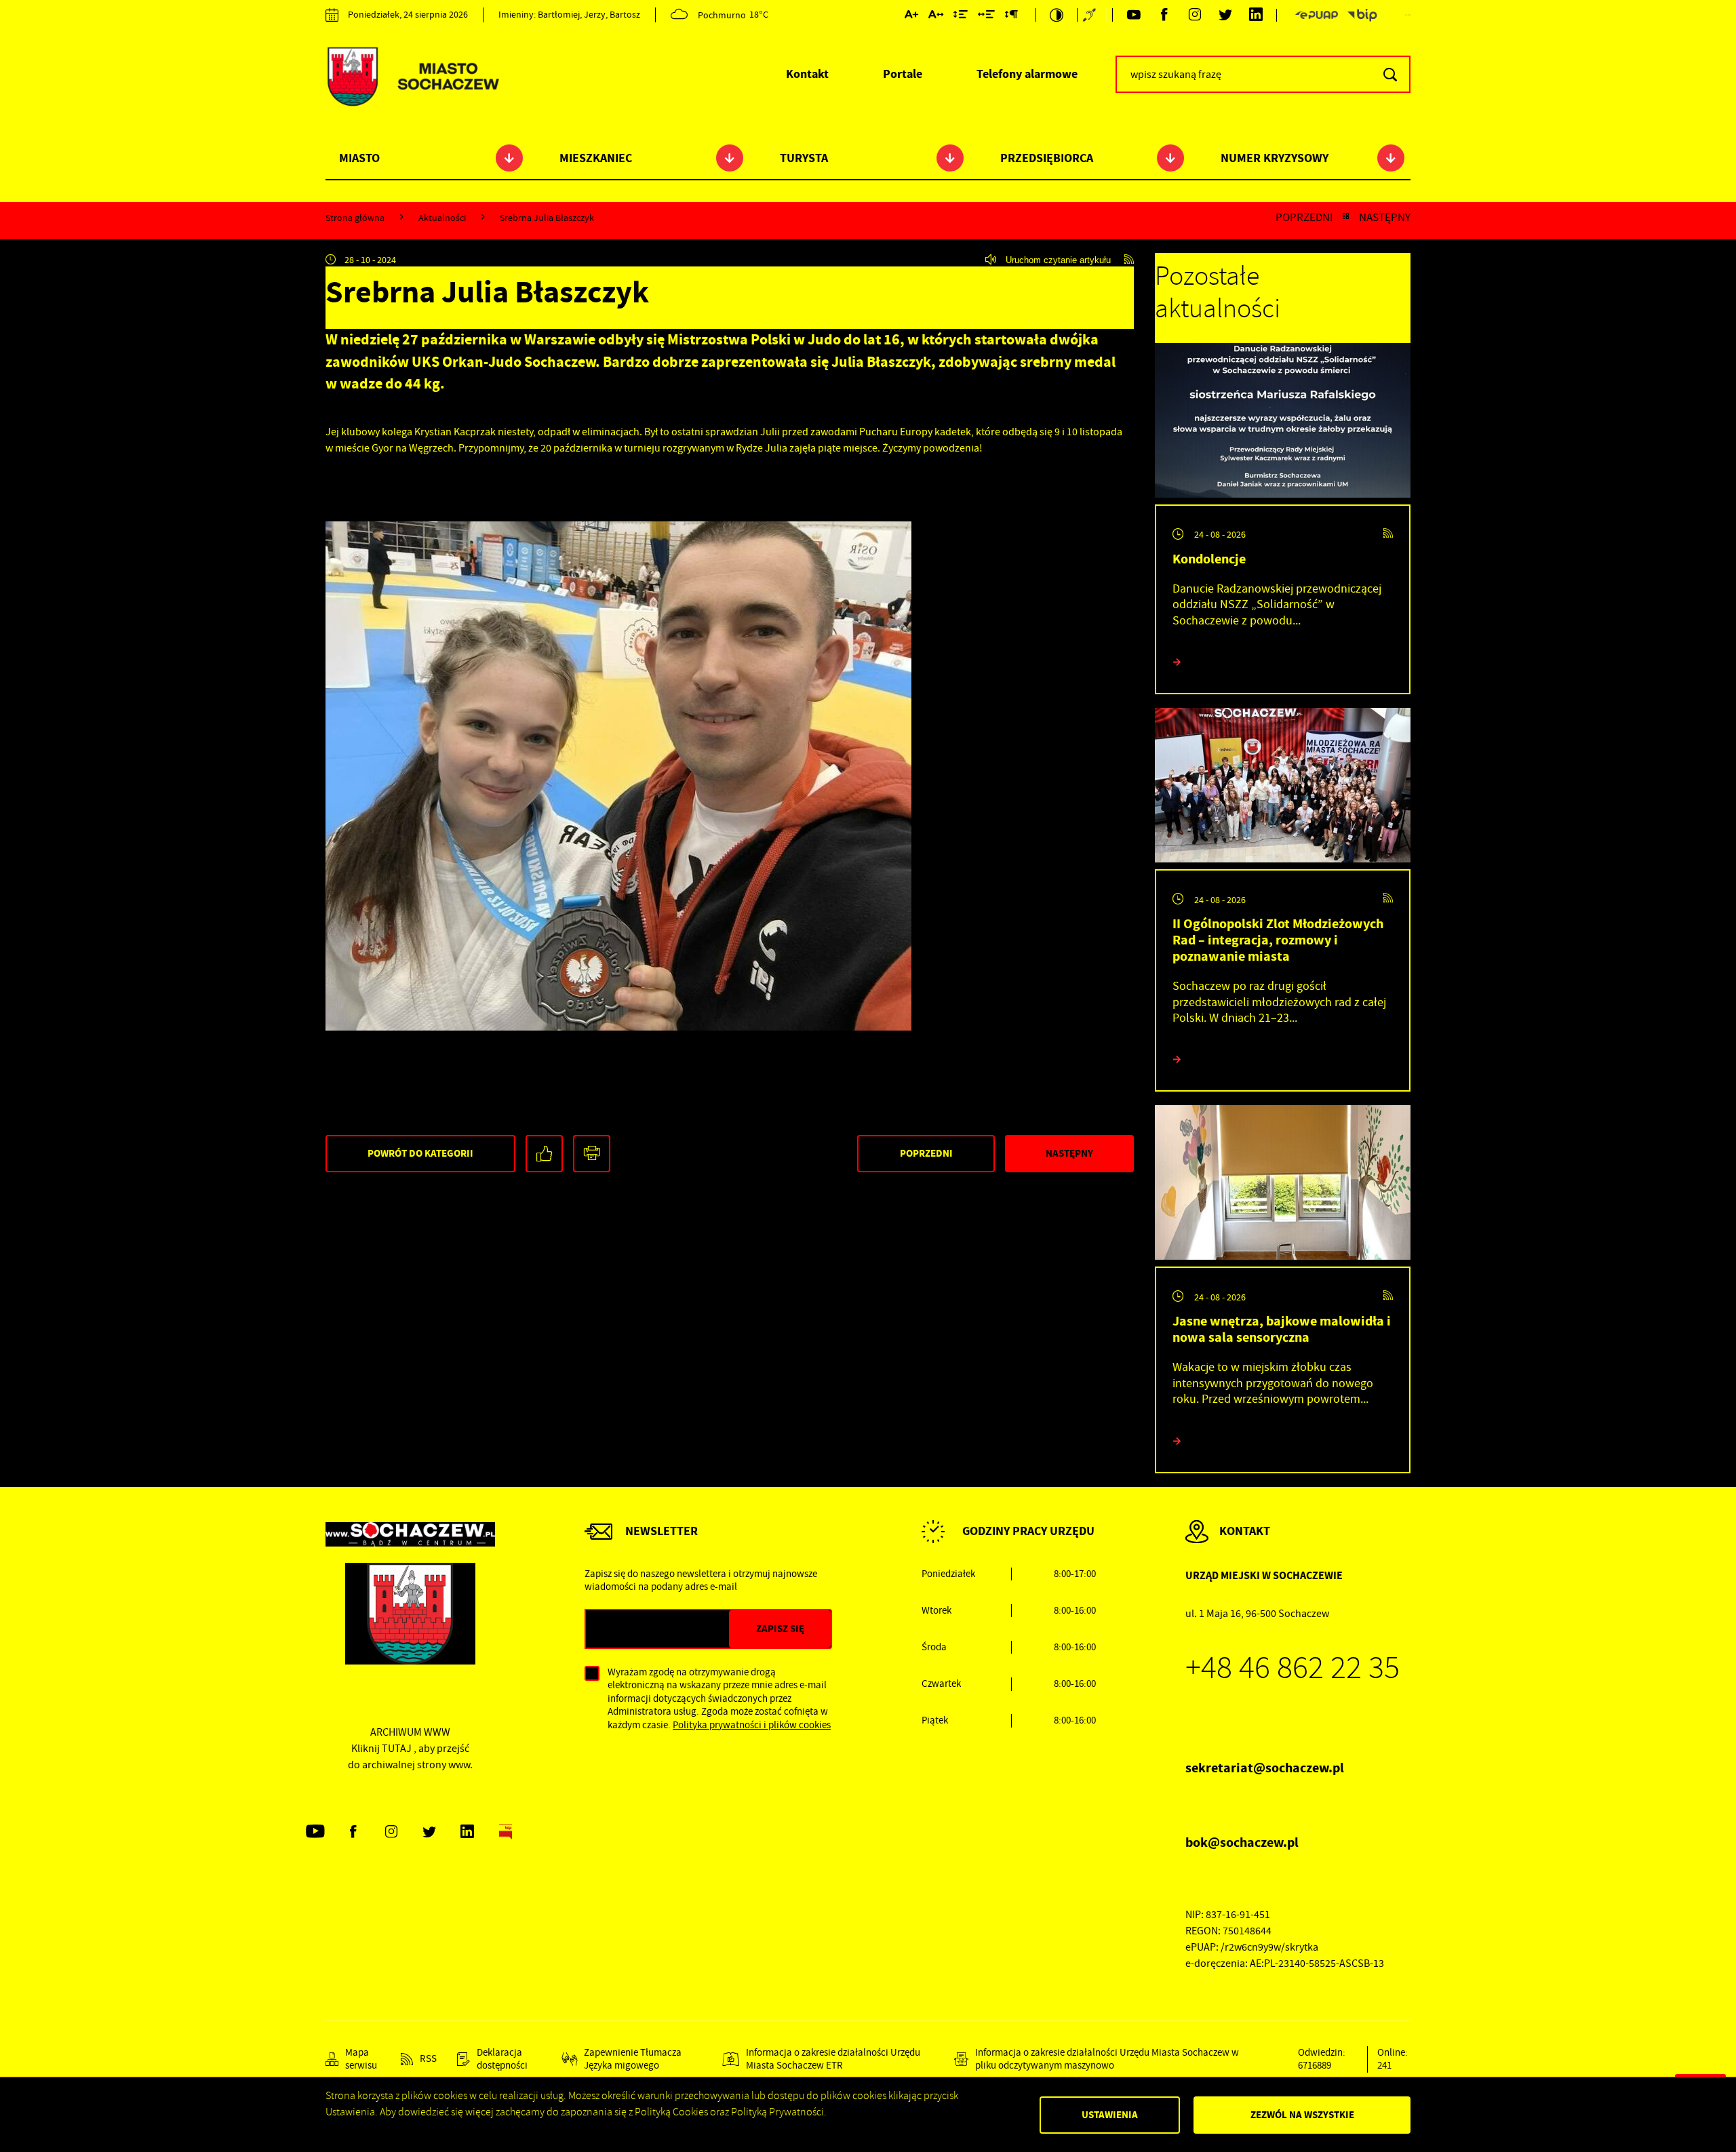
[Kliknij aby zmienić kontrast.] (1057, 15)
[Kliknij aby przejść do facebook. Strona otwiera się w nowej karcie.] (1164, 15)
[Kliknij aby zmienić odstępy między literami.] (936, 17)
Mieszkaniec (596, 158)
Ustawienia (1110, 2115)
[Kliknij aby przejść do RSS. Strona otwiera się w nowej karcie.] (1129, 260)
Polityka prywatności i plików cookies (752, 1725)
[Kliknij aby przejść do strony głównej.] (412, 78)
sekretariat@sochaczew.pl (1265, 1768)
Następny (1385, 218)
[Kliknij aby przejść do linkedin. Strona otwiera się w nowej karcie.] (1256, 15)
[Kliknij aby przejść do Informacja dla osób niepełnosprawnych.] (1091, 15)
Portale (903, 74)
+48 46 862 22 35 (1293, 1668)
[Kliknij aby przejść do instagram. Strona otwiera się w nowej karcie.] (1195, 15)
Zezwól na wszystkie (1302, 2115)
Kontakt (807, 74)
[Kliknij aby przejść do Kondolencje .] (1283, 424)
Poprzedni (1304, 218)
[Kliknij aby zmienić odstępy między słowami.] (986, 17)
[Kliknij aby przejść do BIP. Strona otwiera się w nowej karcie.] (1362, 15)
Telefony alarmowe (1027, 74)
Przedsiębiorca (1047, 158)
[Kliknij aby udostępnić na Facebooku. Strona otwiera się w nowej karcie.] (544, 1154)
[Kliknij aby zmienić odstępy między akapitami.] (1011, 17)
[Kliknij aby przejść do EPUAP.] (1316, 15)
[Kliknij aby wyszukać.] (1390, 74)
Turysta (804, 158)
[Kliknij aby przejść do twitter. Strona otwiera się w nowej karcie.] (1225, 15)
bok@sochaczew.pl (1242, 1842)
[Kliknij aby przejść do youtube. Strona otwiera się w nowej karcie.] (1133, 15)
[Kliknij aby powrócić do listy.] (1346, 218)
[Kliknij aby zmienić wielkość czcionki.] (911, 17)
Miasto (359, 158)
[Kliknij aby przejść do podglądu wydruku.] (592, 1154)
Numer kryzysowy (1275, 158)
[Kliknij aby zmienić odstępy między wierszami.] (961, 17)
